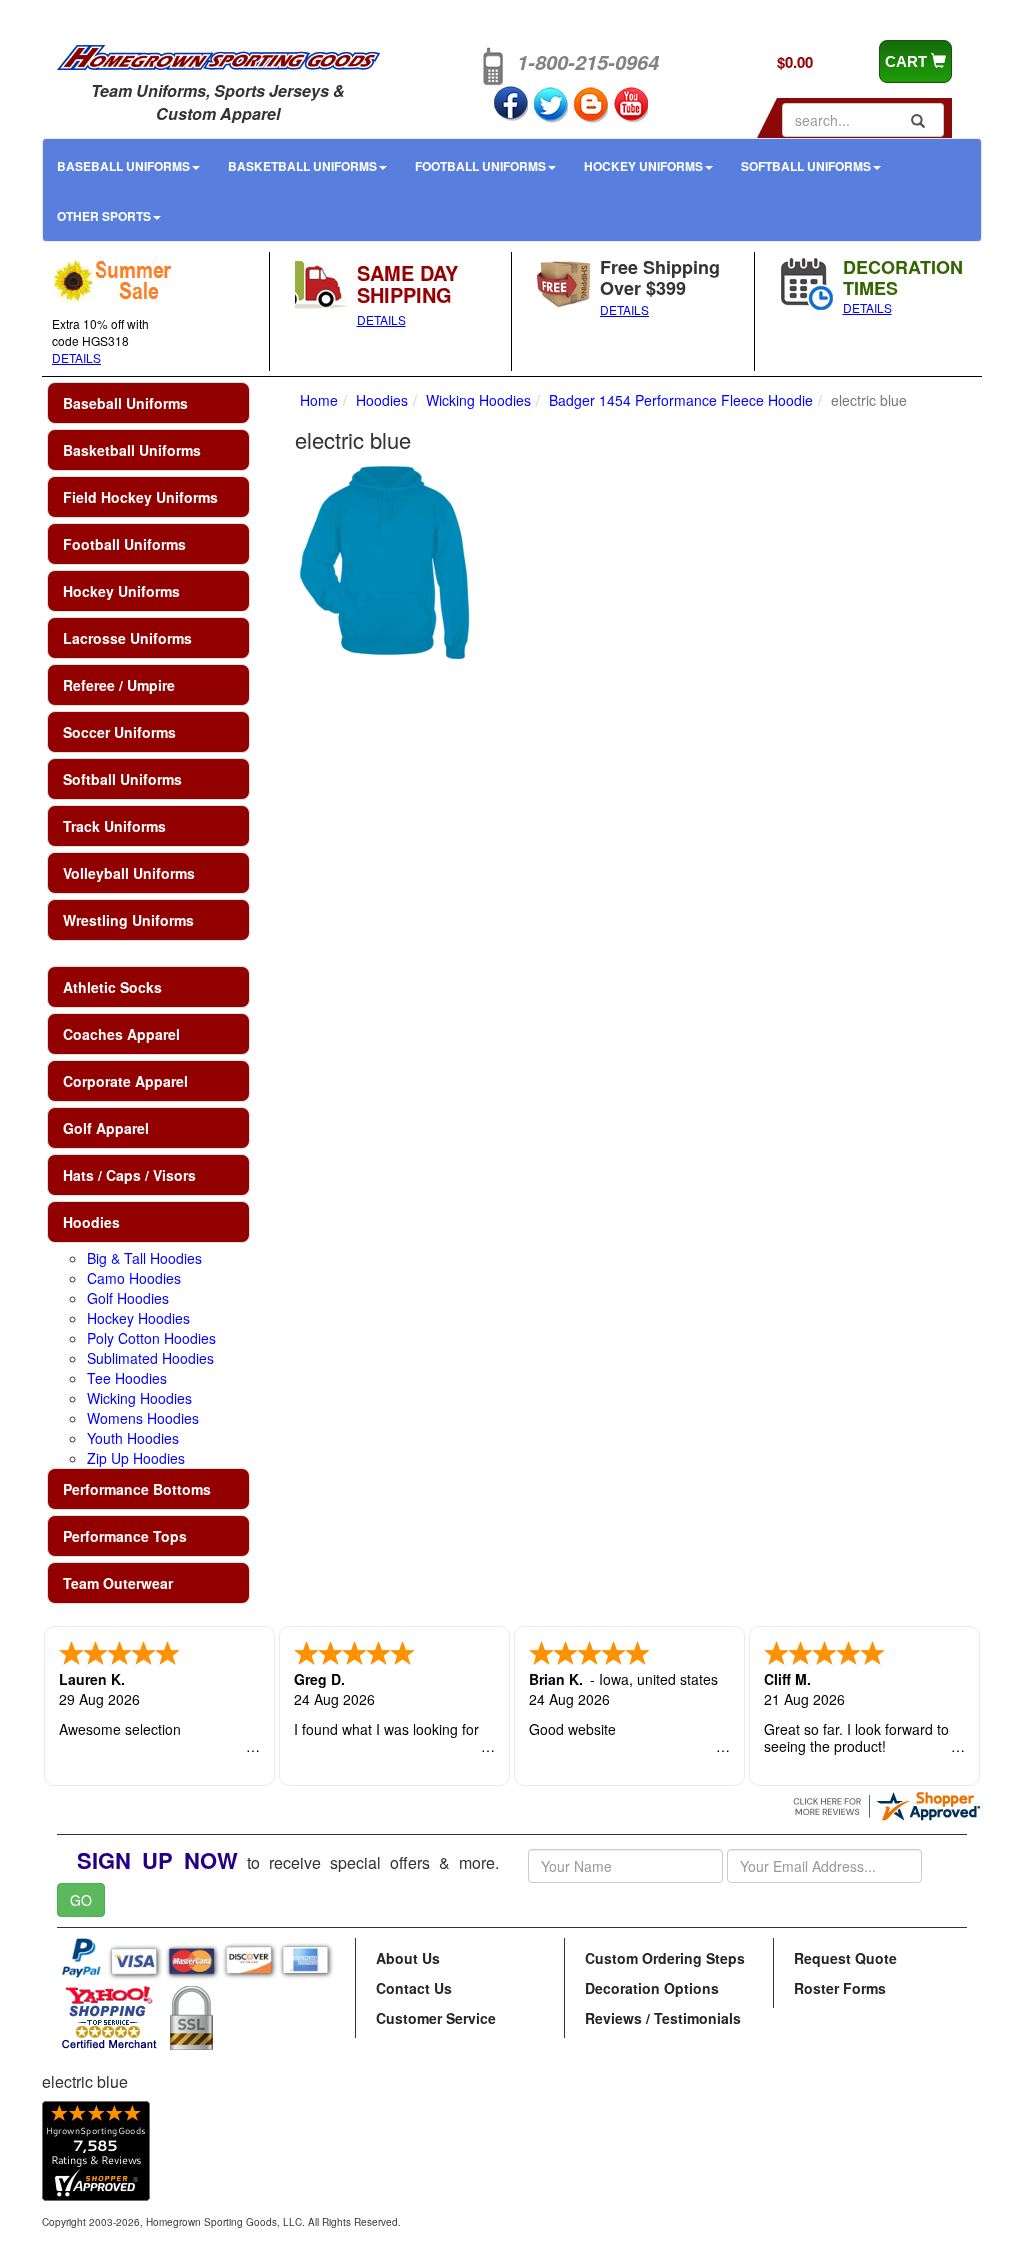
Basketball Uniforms (302, 166)
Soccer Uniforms (119, 732)
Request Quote (845, 1958)
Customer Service (436, 2018)
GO (81, 1900)
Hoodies (91, 1222)
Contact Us (414, 1988)
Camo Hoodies (134, 1278)
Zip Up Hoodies (136, 1458)
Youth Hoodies (133, 1438)
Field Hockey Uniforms (140, 497)
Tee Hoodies (127, 1378)
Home (319, 400)
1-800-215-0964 (588, 62)
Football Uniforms (480, 166)
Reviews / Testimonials (663, 2018)
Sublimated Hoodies (150, 1358)
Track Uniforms (114, 826)
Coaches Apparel (121, 1034)
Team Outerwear (118, 1583)
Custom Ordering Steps (665, 1958)
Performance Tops (125, 1536)
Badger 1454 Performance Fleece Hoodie (681, 400)
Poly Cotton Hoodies (151, 1338)
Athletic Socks (112, 987)
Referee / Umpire (119, 685)
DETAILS (76, 357)
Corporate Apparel (125, 1081)
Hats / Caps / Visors (129, 1175)
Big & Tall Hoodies (144, 1258)
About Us (408, 1958)
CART (908, 61)
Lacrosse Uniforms (127, 638)
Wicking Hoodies (139, 1398)
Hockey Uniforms (643, 166)
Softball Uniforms (806, 166)
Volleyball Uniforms (129, 873)
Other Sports (104, 216)
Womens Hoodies (143, 1418)
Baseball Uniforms (123, 166)
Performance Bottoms (137, 1489)
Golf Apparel (106, 1128)
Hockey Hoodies (138, 1318)
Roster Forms (840, 1988)
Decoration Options (652, 1988)
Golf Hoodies (128, 1298)
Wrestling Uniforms (128, 920)
